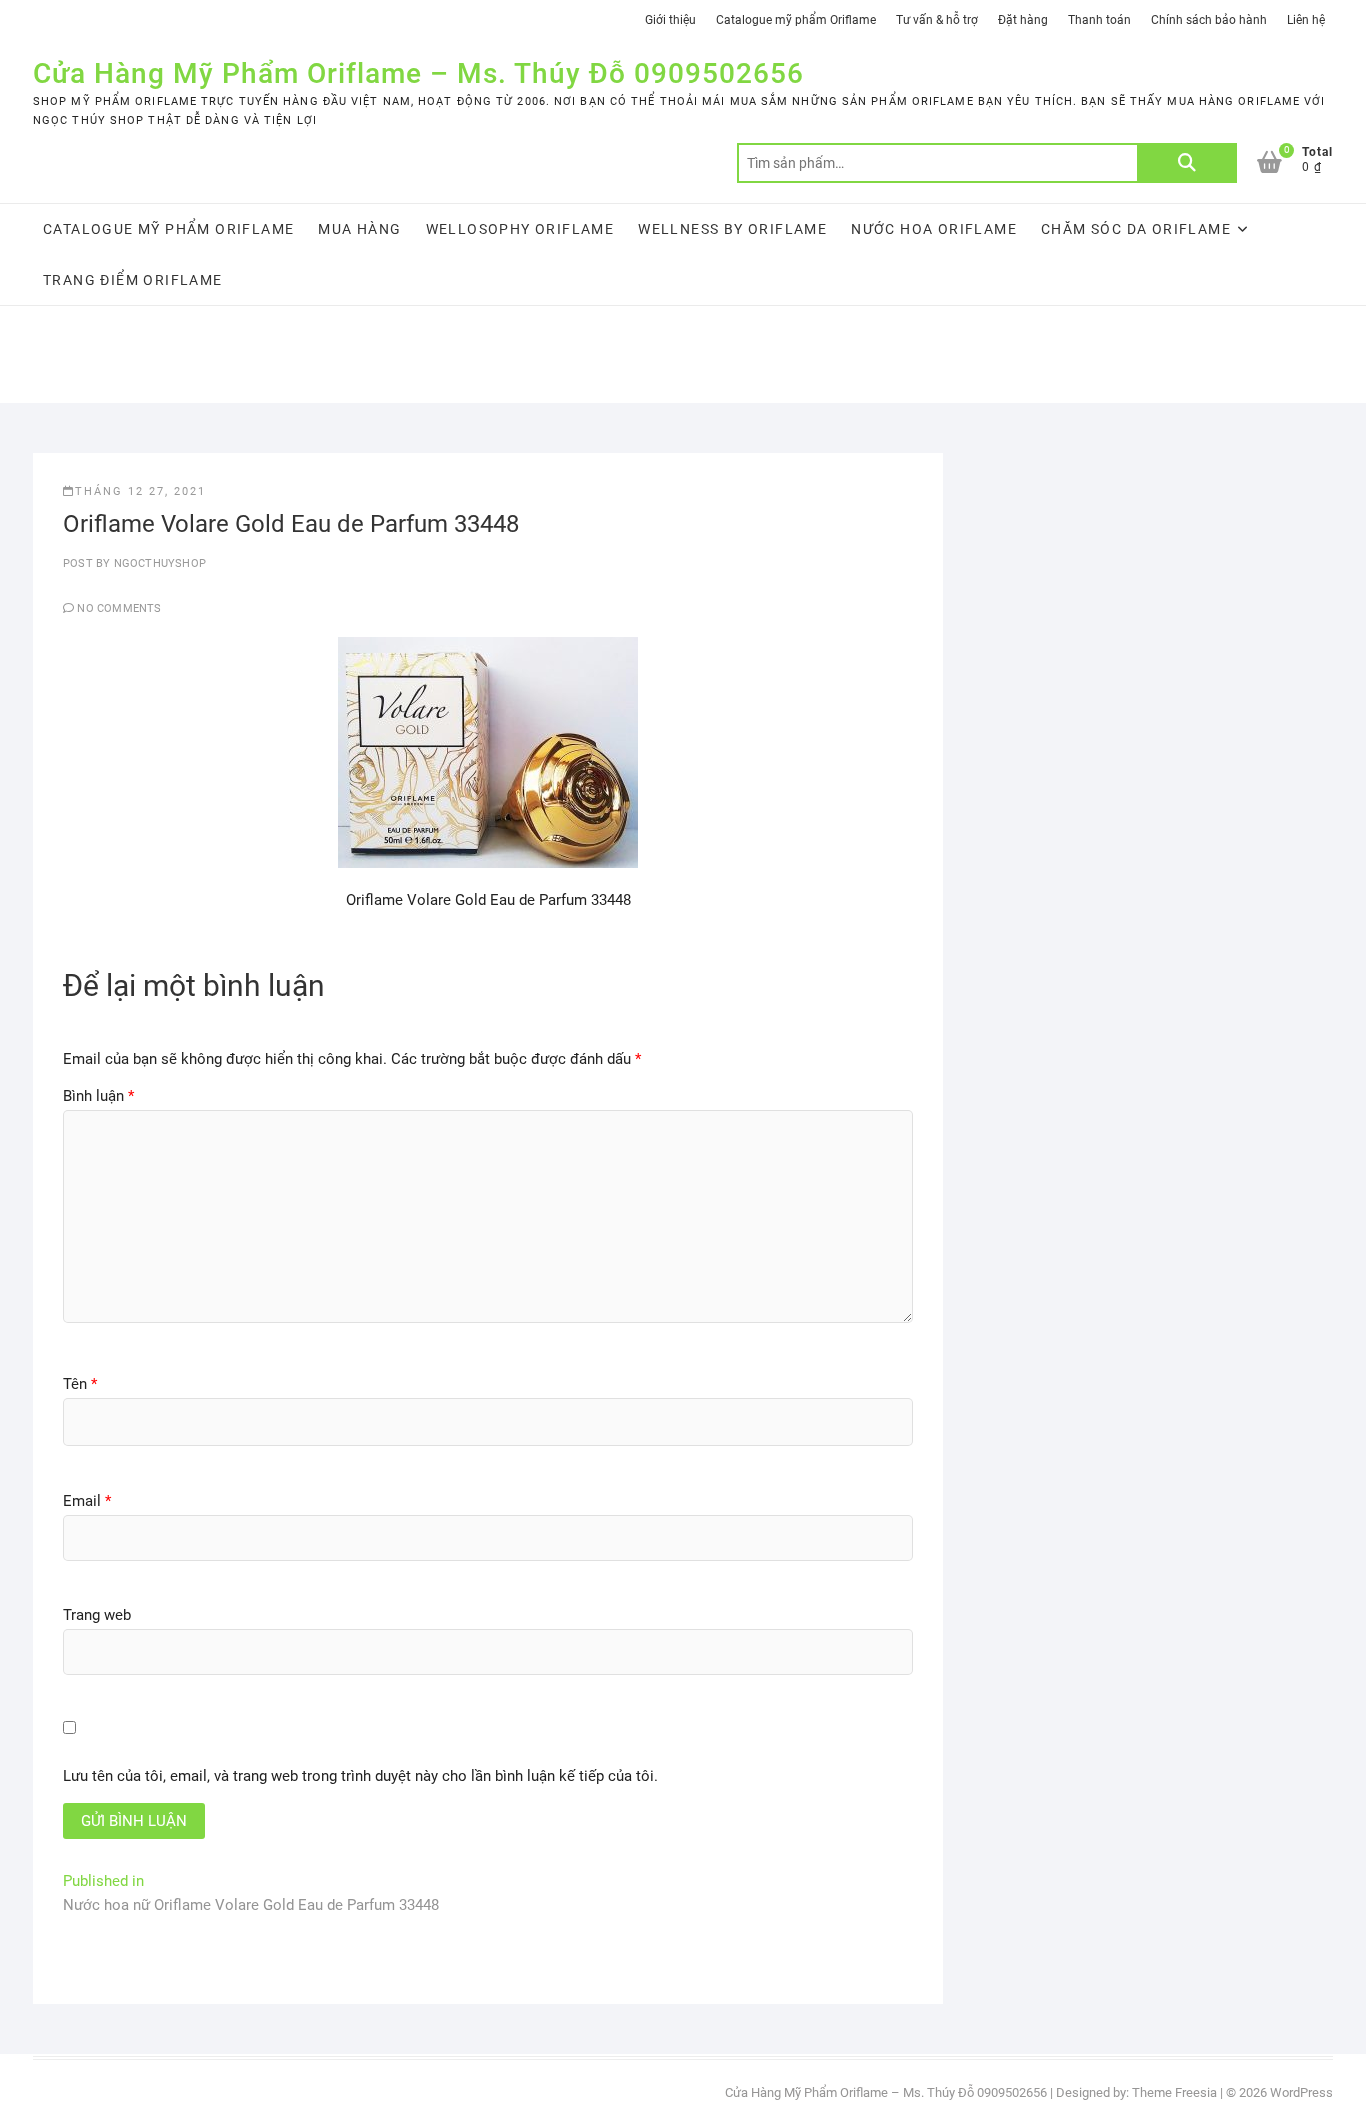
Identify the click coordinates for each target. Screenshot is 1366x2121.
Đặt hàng (1023, 20)
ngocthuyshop (158, 563)
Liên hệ (1306, 20)
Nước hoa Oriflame (934, 229)
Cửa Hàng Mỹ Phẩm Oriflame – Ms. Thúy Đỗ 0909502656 (418, 73)
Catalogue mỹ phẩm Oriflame (796, 20)
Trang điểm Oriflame (133, 280)
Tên (80, 1384)
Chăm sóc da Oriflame (1136, 229)
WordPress (1301, 2092)
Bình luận (98, 1096)
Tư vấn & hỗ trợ (937, 20)
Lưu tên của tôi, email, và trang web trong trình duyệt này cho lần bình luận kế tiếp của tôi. (360, 1776)
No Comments (119, 608)
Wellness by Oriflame (732, 229)
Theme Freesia (1174, 2092)
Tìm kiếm (1187, 163)
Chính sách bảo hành (1209, 20)
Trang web (97, 1615)
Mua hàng (359, 229)
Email (87, 1501)
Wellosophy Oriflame (520, 229)
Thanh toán (1099, 20)
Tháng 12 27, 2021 (140, 491)
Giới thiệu (670, 20)
